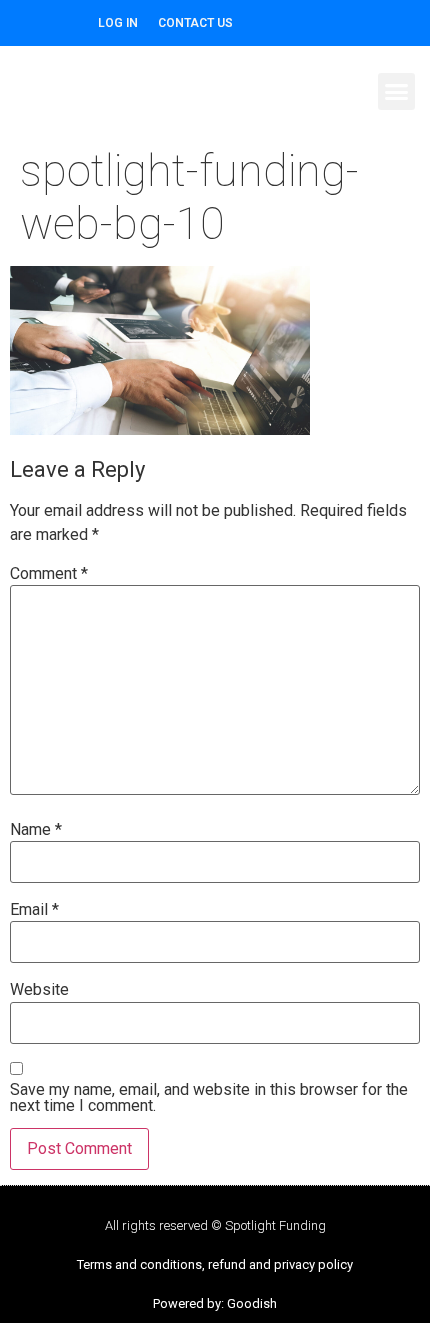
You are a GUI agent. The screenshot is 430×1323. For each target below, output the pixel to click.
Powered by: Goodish (215, 1303)
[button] (397, 92)
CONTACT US (195, 23)
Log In (118, 23)
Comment (49, 574)
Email (34, 910)
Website (39, 990)
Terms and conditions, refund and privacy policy (215, 1264)
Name (36, 830)
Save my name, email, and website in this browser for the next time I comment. (209, 1098)
